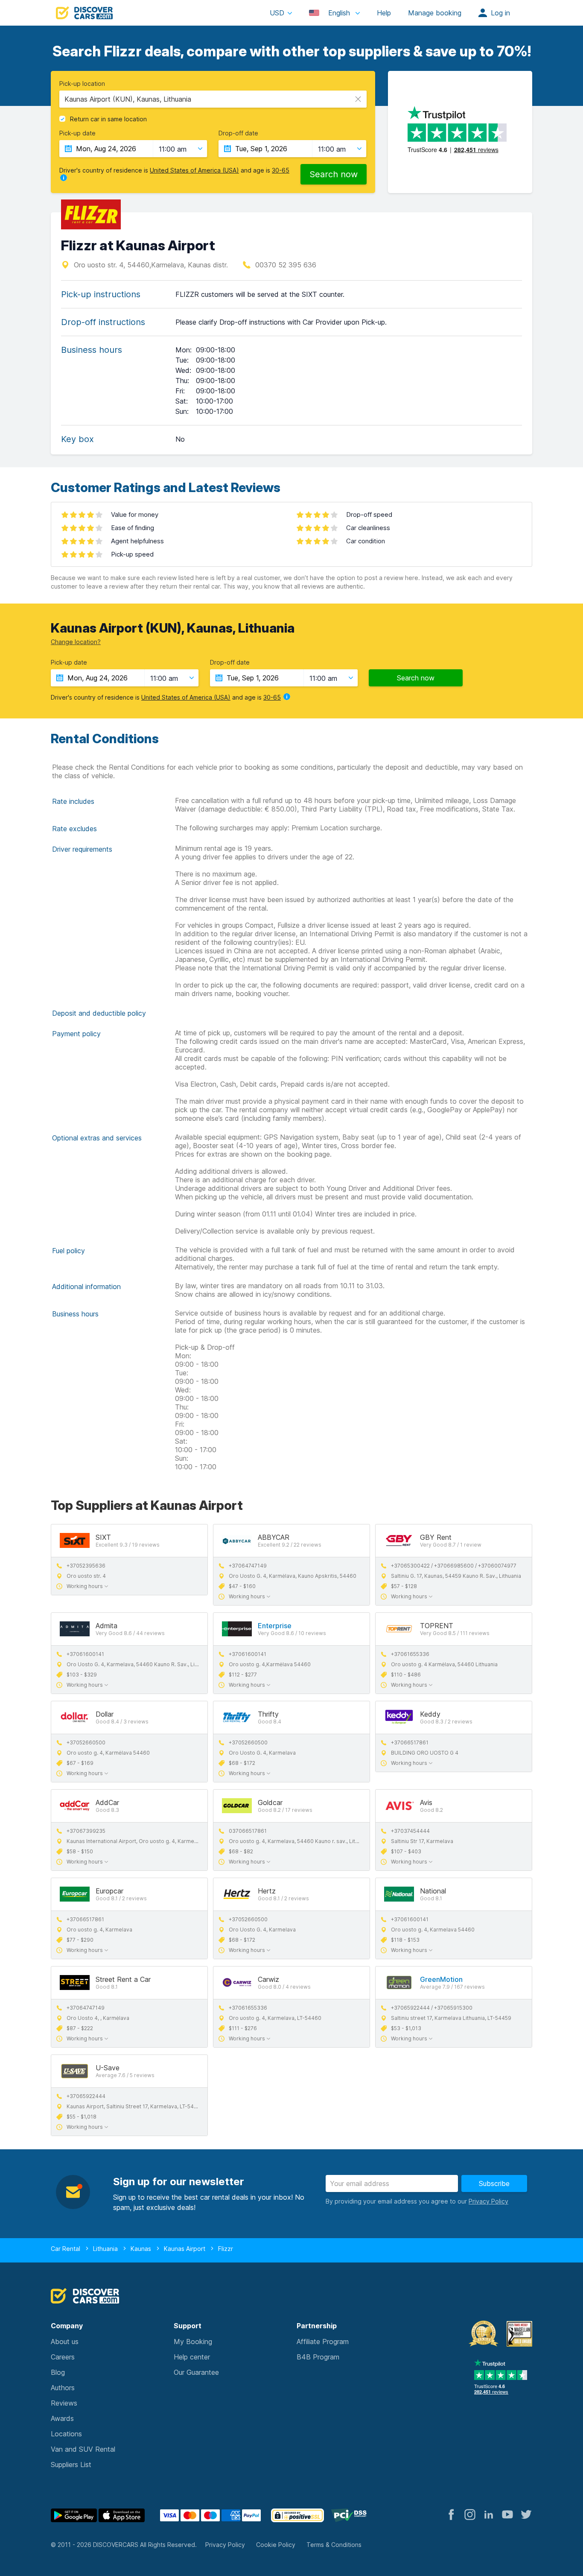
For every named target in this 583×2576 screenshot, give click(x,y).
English (339, 13)
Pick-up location (82, 84)
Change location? (76, 642)
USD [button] (277, 13)
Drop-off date (238, 133)
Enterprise (275, 1626)
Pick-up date (77, 133)
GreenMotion (441, 1979)
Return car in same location (108, 119)
